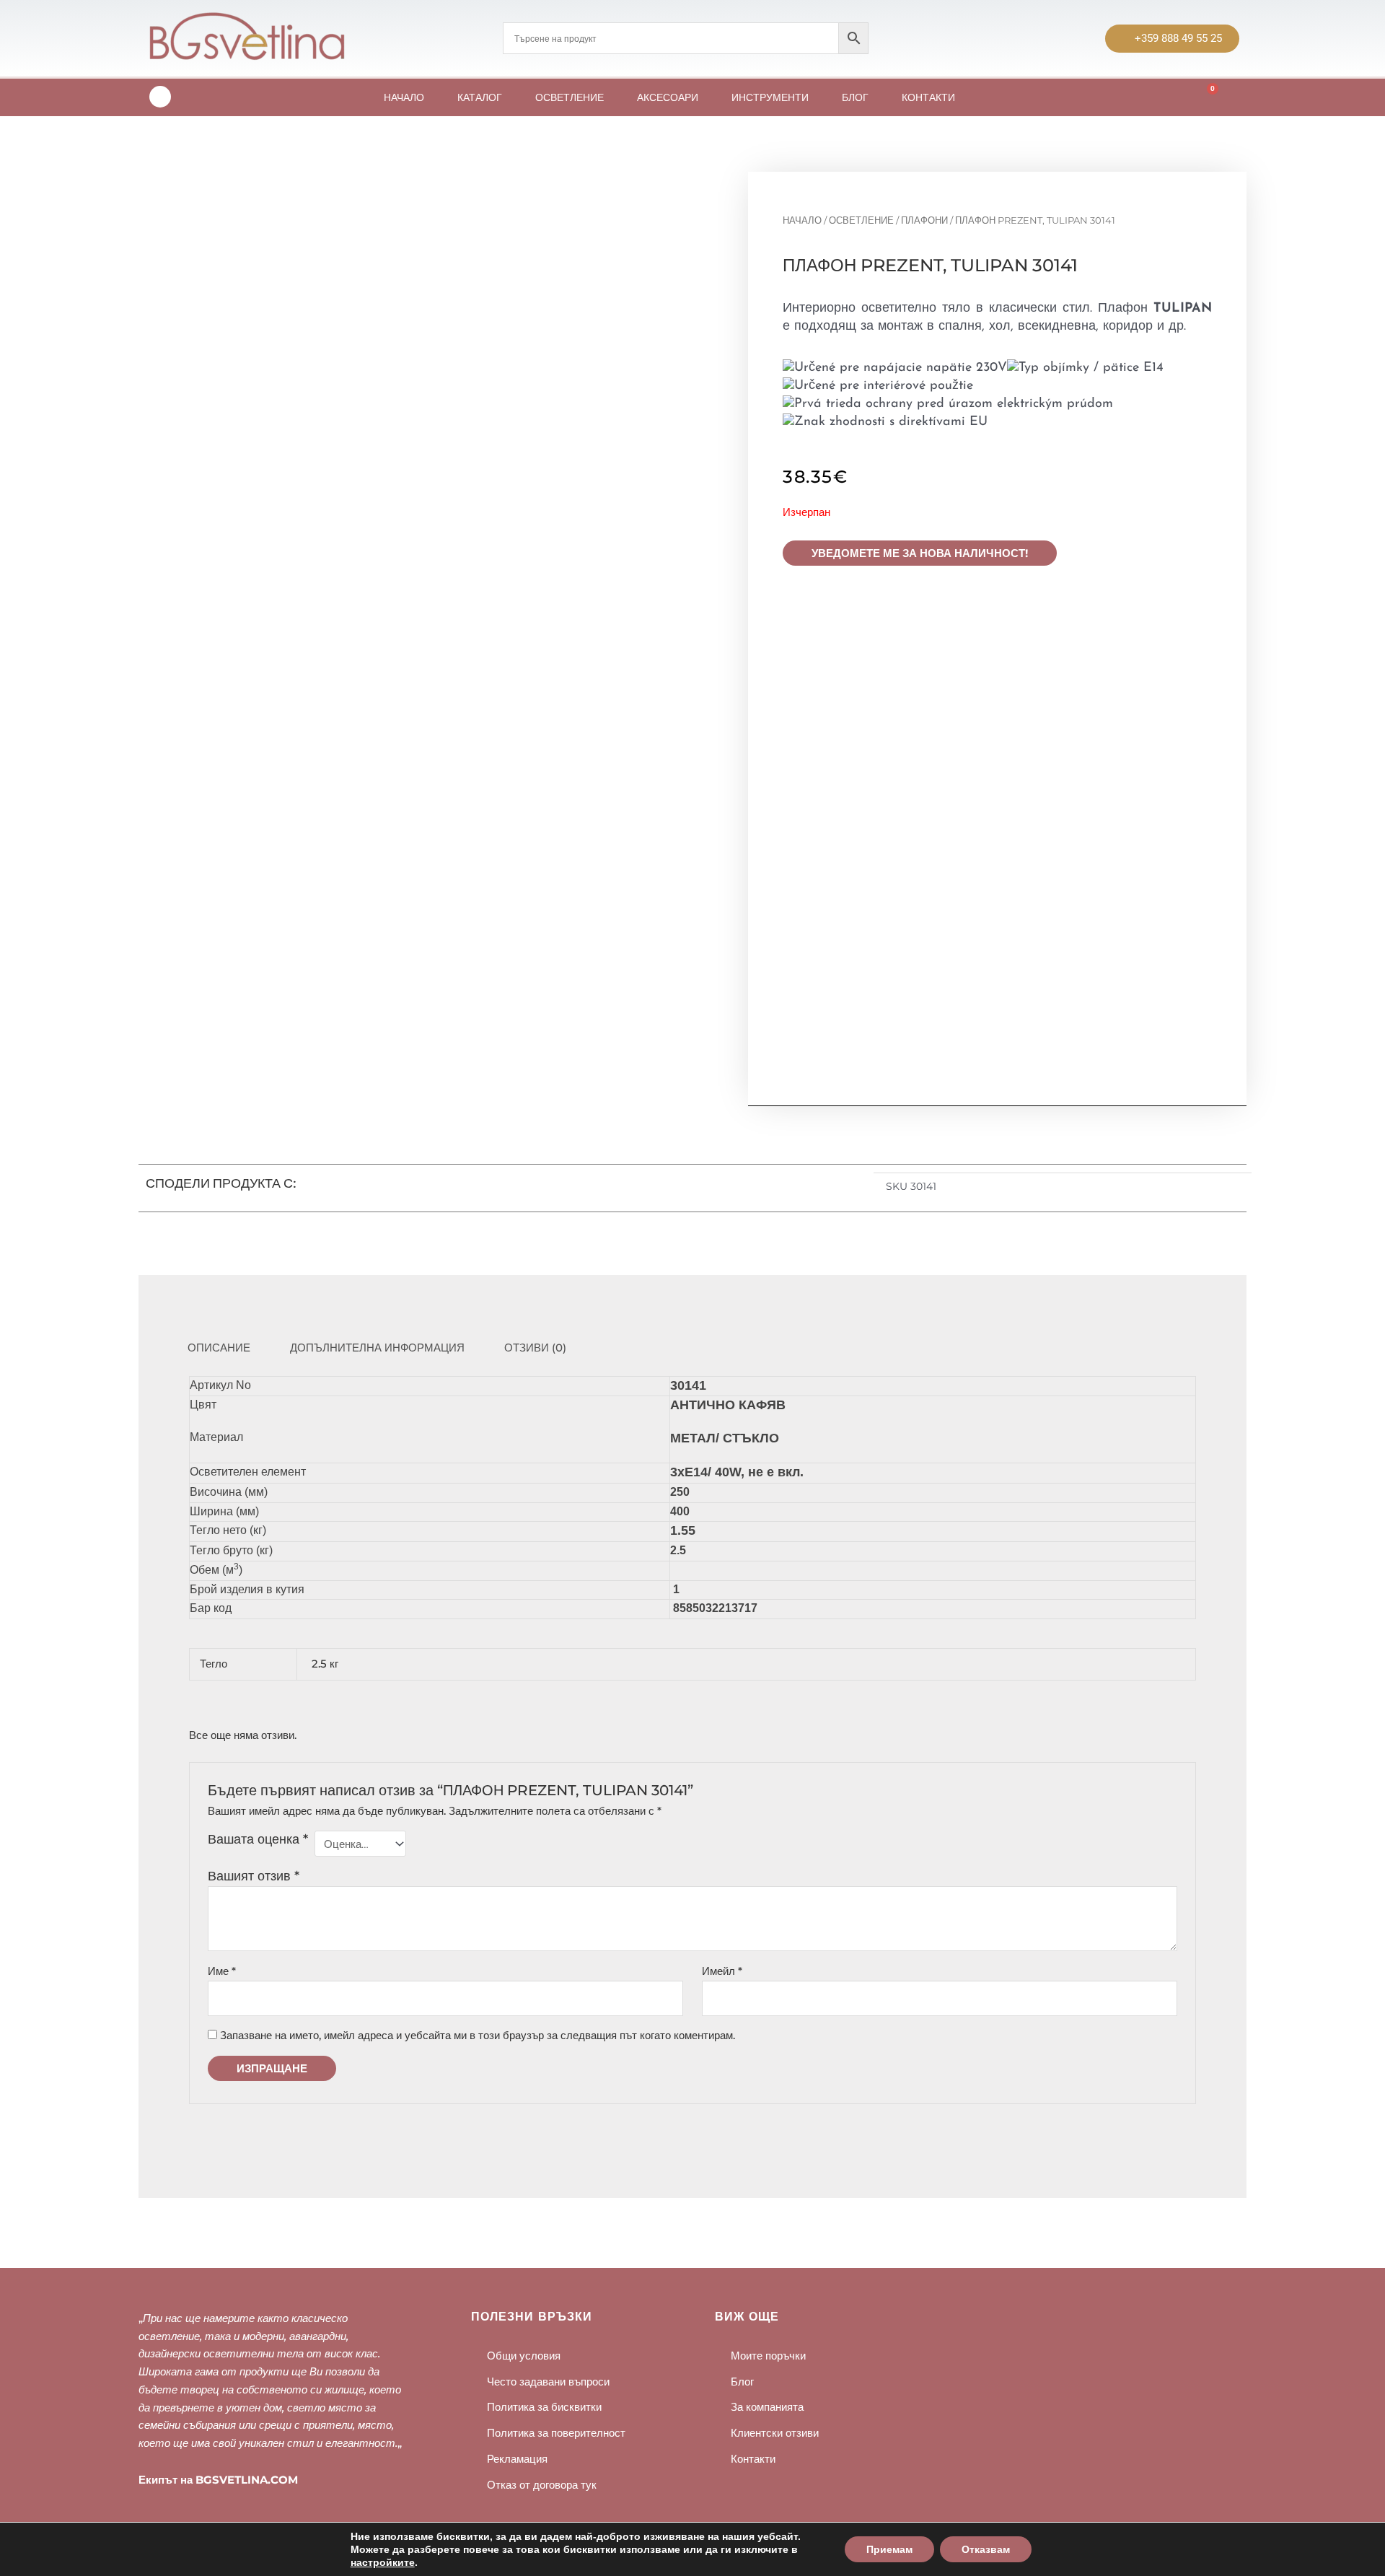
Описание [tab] (219, 1348)
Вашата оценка (258, 1839)
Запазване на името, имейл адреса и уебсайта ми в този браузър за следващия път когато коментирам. (478, 2035)
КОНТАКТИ (928, 97)
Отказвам (986, 2549)
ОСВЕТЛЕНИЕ (570, 97)
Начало (802, 220)
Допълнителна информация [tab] (377, 1348)
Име (222, 1971)
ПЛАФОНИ (924, 220)
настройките (383, 2562)
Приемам (889, 2549)
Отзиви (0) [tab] (535, 1348)
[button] (660, 1188)
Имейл (722, 1971)
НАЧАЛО (404, 97)
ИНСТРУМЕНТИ (770, 97)
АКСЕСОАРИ (668, 97)
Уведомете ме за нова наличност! (920, 553)
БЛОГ (855, 97)
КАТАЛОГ (480, 97)
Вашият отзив (254, 1876)
